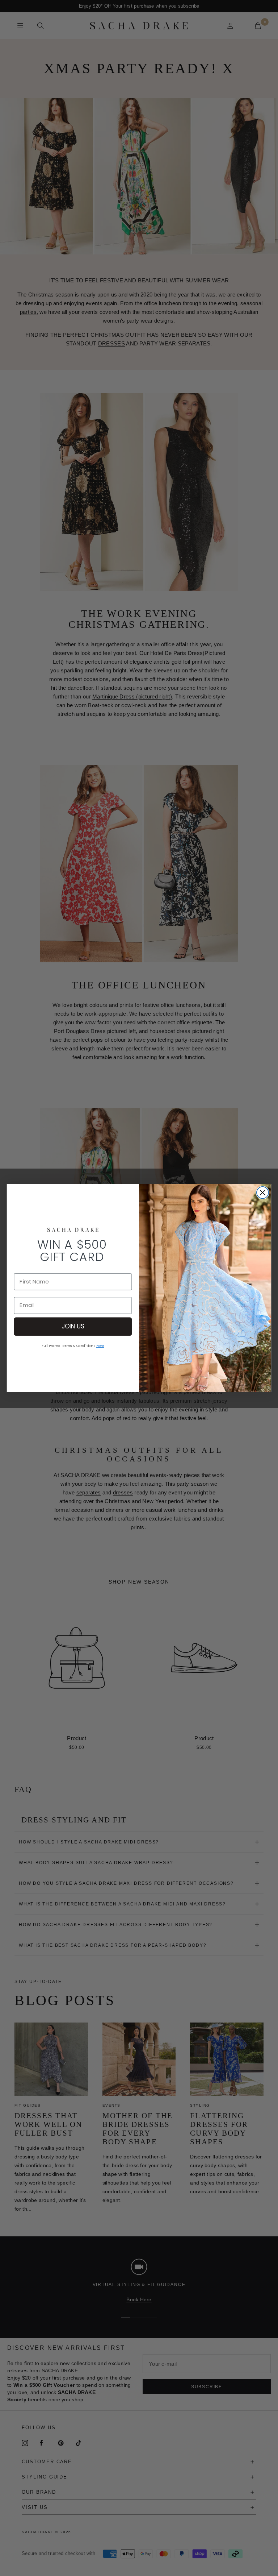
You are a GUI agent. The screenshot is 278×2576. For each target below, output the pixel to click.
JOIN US (73, 1326)
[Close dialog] (263, 1193)
